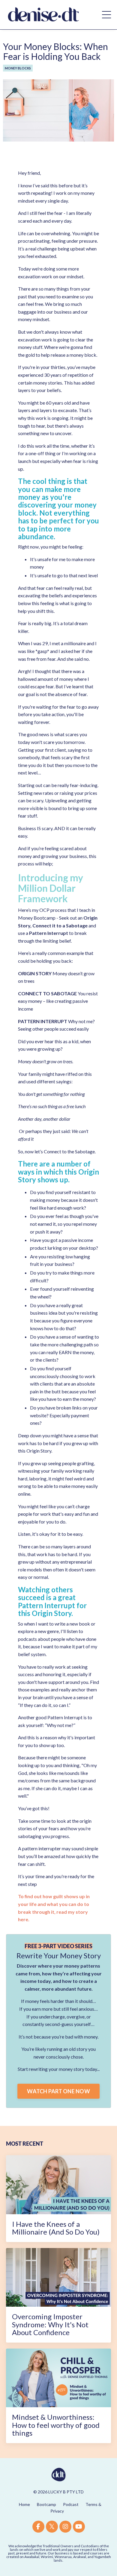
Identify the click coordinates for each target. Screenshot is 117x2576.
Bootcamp (46, 2504)
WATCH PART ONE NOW (58, 2091)
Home (24, 2504)
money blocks (18, 68)
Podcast (71, 2504)
